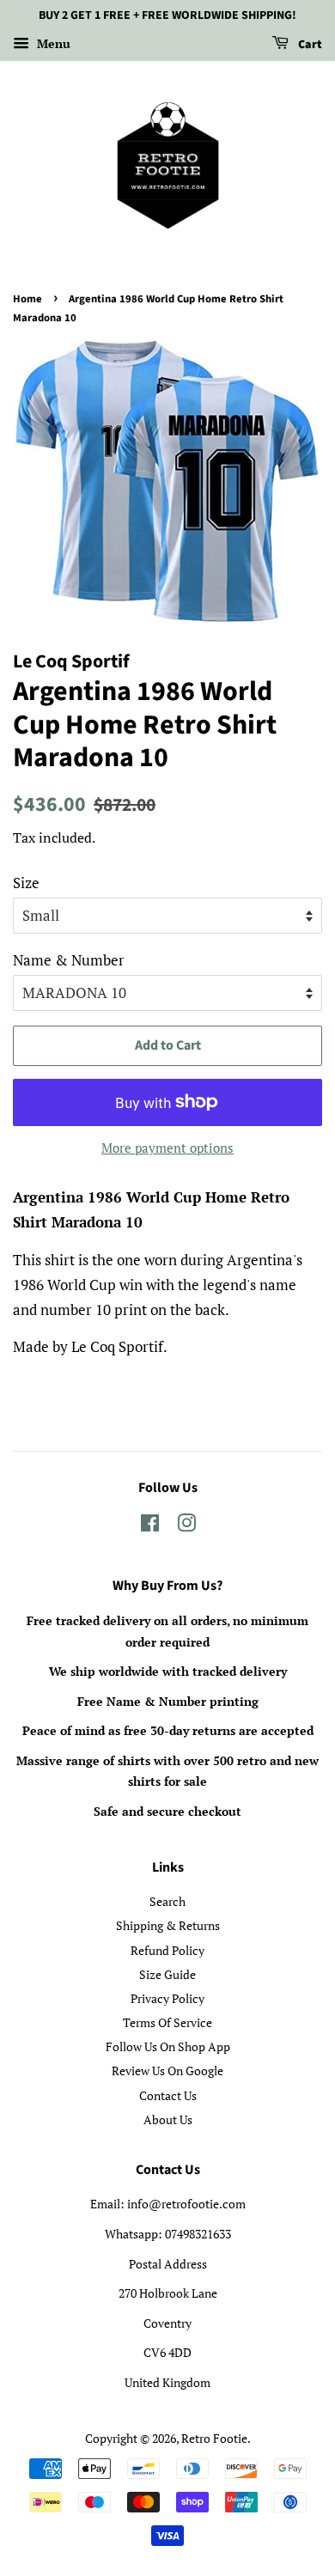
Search (167, 1901)
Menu (52, 43)
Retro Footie (214, 2438)
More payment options (167, 1148)
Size (26, 883)
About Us (168, 2119)
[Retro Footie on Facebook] (150, 1526)
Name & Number (69, 960)
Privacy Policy (167, 1998)
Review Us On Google (167, 2071)
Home (27, 299)
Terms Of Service (167, 2022)
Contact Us (168, 2095)
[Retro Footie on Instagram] (186, 1526)
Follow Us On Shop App (168, 2046)
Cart (309, 45)
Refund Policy (167, 1950)
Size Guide (167, 1974)
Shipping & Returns (168, 1925)
